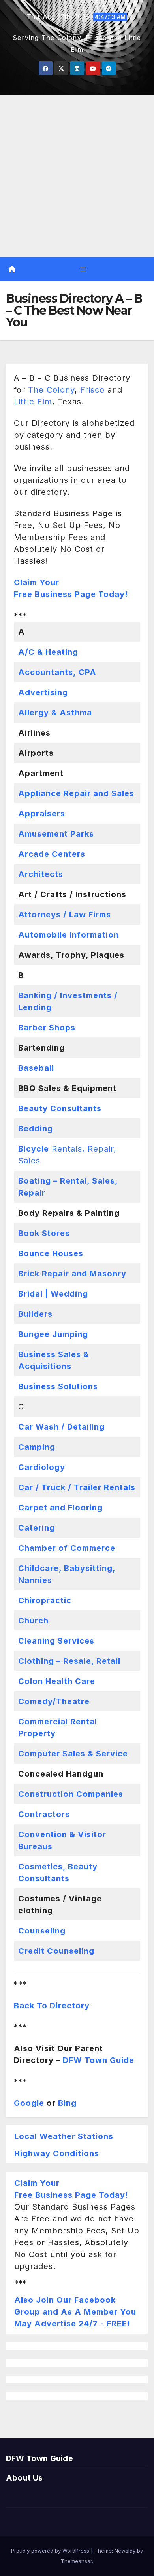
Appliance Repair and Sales (76, 793)
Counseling (42, 1931)
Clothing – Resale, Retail (69, 1661)
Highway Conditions (57, 2153)
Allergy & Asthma (55, 713)
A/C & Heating (48, 652)
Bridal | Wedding (53, 1294)
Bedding (36, 1129)
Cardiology (42, 1467)
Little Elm (33, 402)
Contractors (44, 1814)
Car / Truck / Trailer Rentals (77, 1487)
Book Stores (44, 1233)
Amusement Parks (56, 834)
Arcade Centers (52, 854)
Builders (35, 1314)
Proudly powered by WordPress (51, 2551)
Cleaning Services (56, 1641)
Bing (67, 2103)
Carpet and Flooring (60, 1508)
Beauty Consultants (60, 1108)
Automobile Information (69, 935)
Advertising (43, 692)
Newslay (125, 2551)
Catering (37, 1528)
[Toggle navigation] (83, 269)
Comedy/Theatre (54, 1701)
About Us (24, 2478)
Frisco (92, 390)
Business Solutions (58, 1386)
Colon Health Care (57, 1681)
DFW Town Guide (99, 2060)
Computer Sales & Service (73, 1754)
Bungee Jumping (53, 1334)
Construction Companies (71, 1794)
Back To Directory (52, 2006)
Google (29, 2103)
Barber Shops (47, 1028)
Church (33, 1621)
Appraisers (42, 814)
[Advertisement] (77, 176)
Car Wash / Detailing (61, 1427)
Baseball (36, 1068)
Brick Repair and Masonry (72, 1274)
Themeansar (76, 2561)
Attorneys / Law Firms (65, 915)
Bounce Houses (51, 1253)
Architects (41, 874)
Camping (37, 1447)
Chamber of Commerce (67, 1548)
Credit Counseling (56, 1951)
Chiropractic (45, 1600)
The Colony (51, 390)
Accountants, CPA (57, 672)
